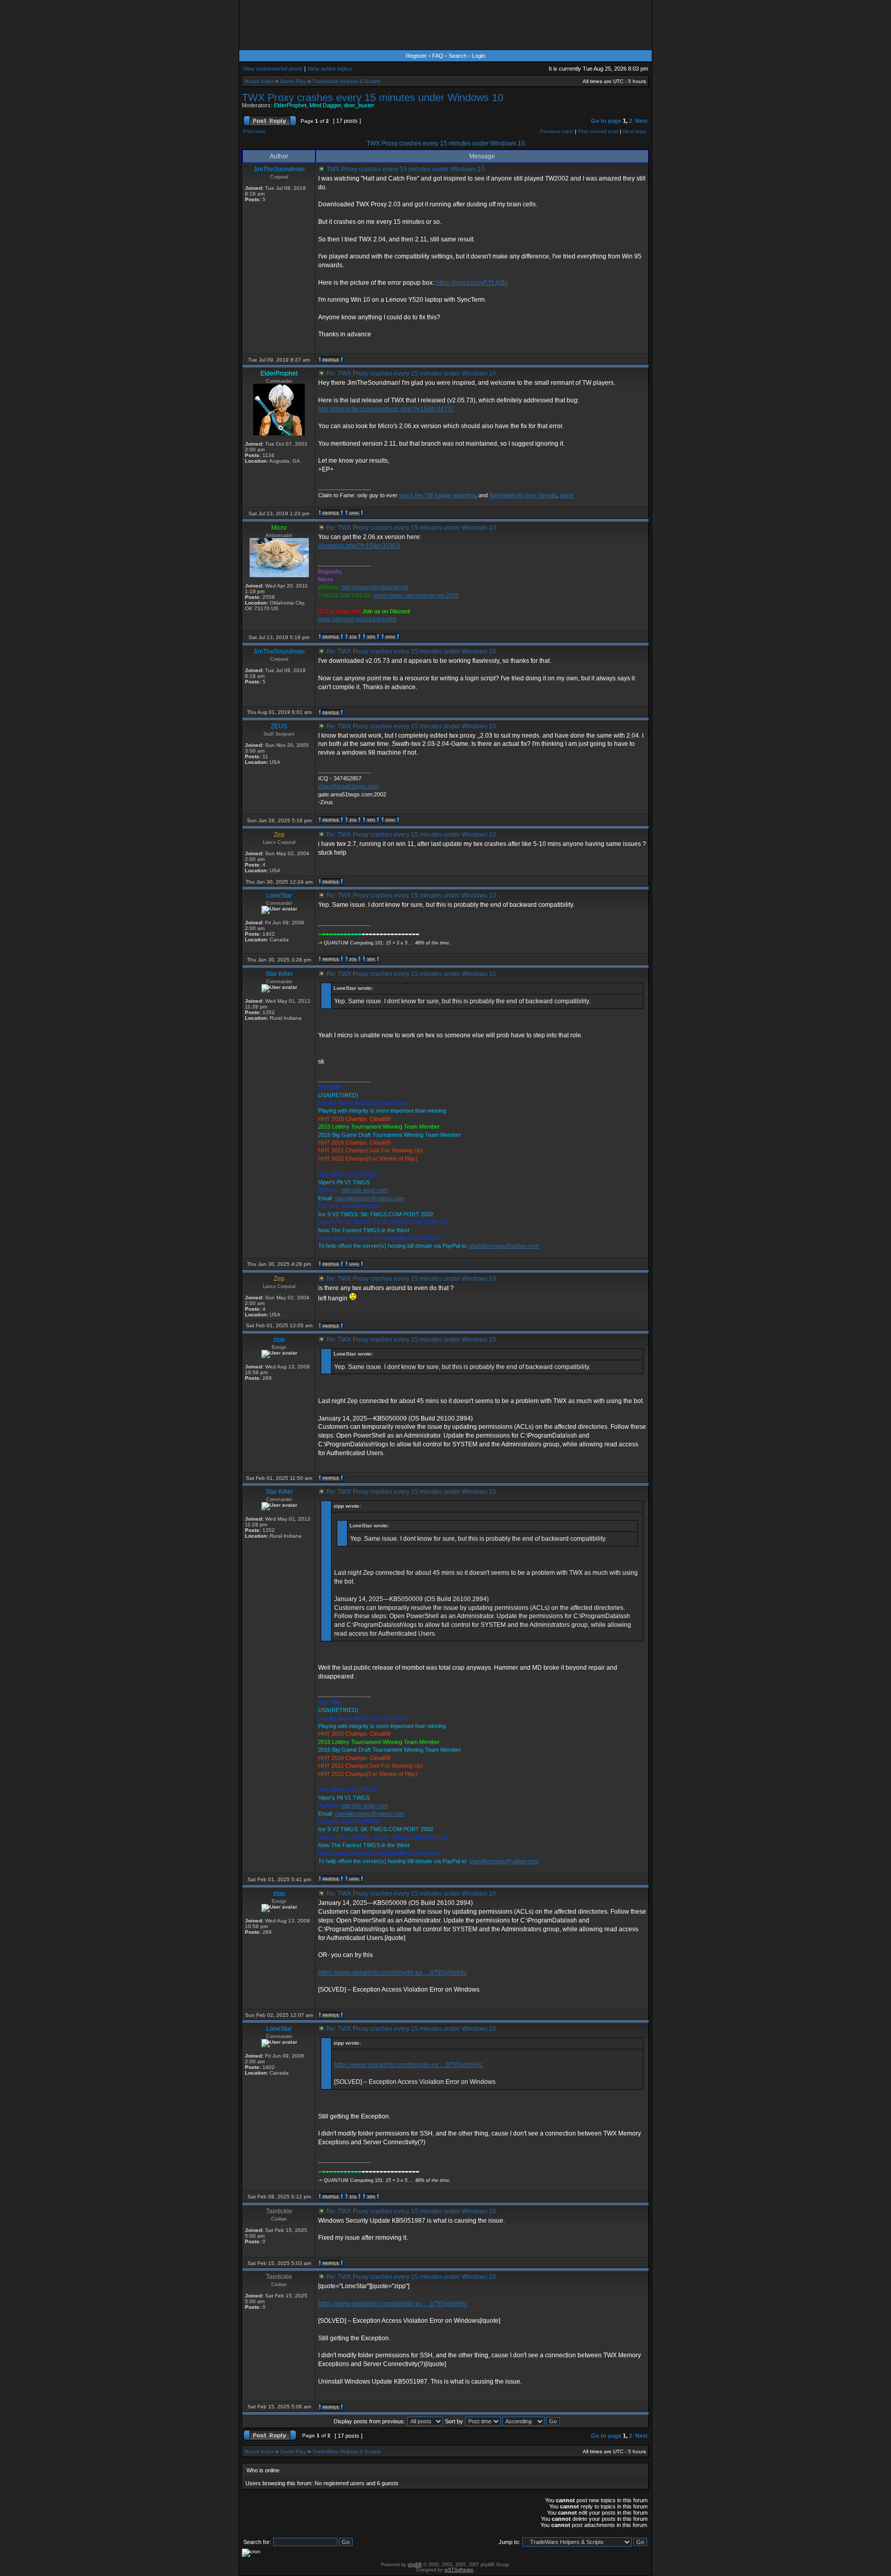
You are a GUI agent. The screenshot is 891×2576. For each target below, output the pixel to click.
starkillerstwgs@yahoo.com (369, 1198)
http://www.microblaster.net (375, 587)
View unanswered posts (273, 69)
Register (416, 56)
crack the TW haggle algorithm (437, 495)
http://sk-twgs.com (365, 1190)
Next (641, 121)
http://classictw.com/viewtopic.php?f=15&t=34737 (386, 409)
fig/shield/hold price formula (523, 495)
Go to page (606, 121)
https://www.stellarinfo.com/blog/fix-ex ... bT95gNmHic (393, 1972)
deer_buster (359, 105)
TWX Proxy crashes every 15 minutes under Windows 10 (373, 97)
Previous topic (557, 131)
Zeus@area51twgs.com (348, 786)
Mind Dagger (325, 105)
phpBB (415, 2565)
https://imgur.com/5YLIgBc (472, 283)
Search (458, 56)
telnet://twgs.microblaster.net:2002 (416, 595)
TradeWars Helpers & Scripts (346, 81)
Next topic (635, 131)
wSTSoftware (459, 2570)
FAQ (438, 56)
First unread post (598, 131)
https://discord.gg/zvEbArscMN (357, 619)
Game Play (293, 81)
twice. (567, 495)
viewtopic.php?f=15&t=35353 (359, 546)
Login (478, 56)
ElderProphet (290, 105)
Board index (259, 81)
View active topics (330, 69)
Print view (254, 131)
